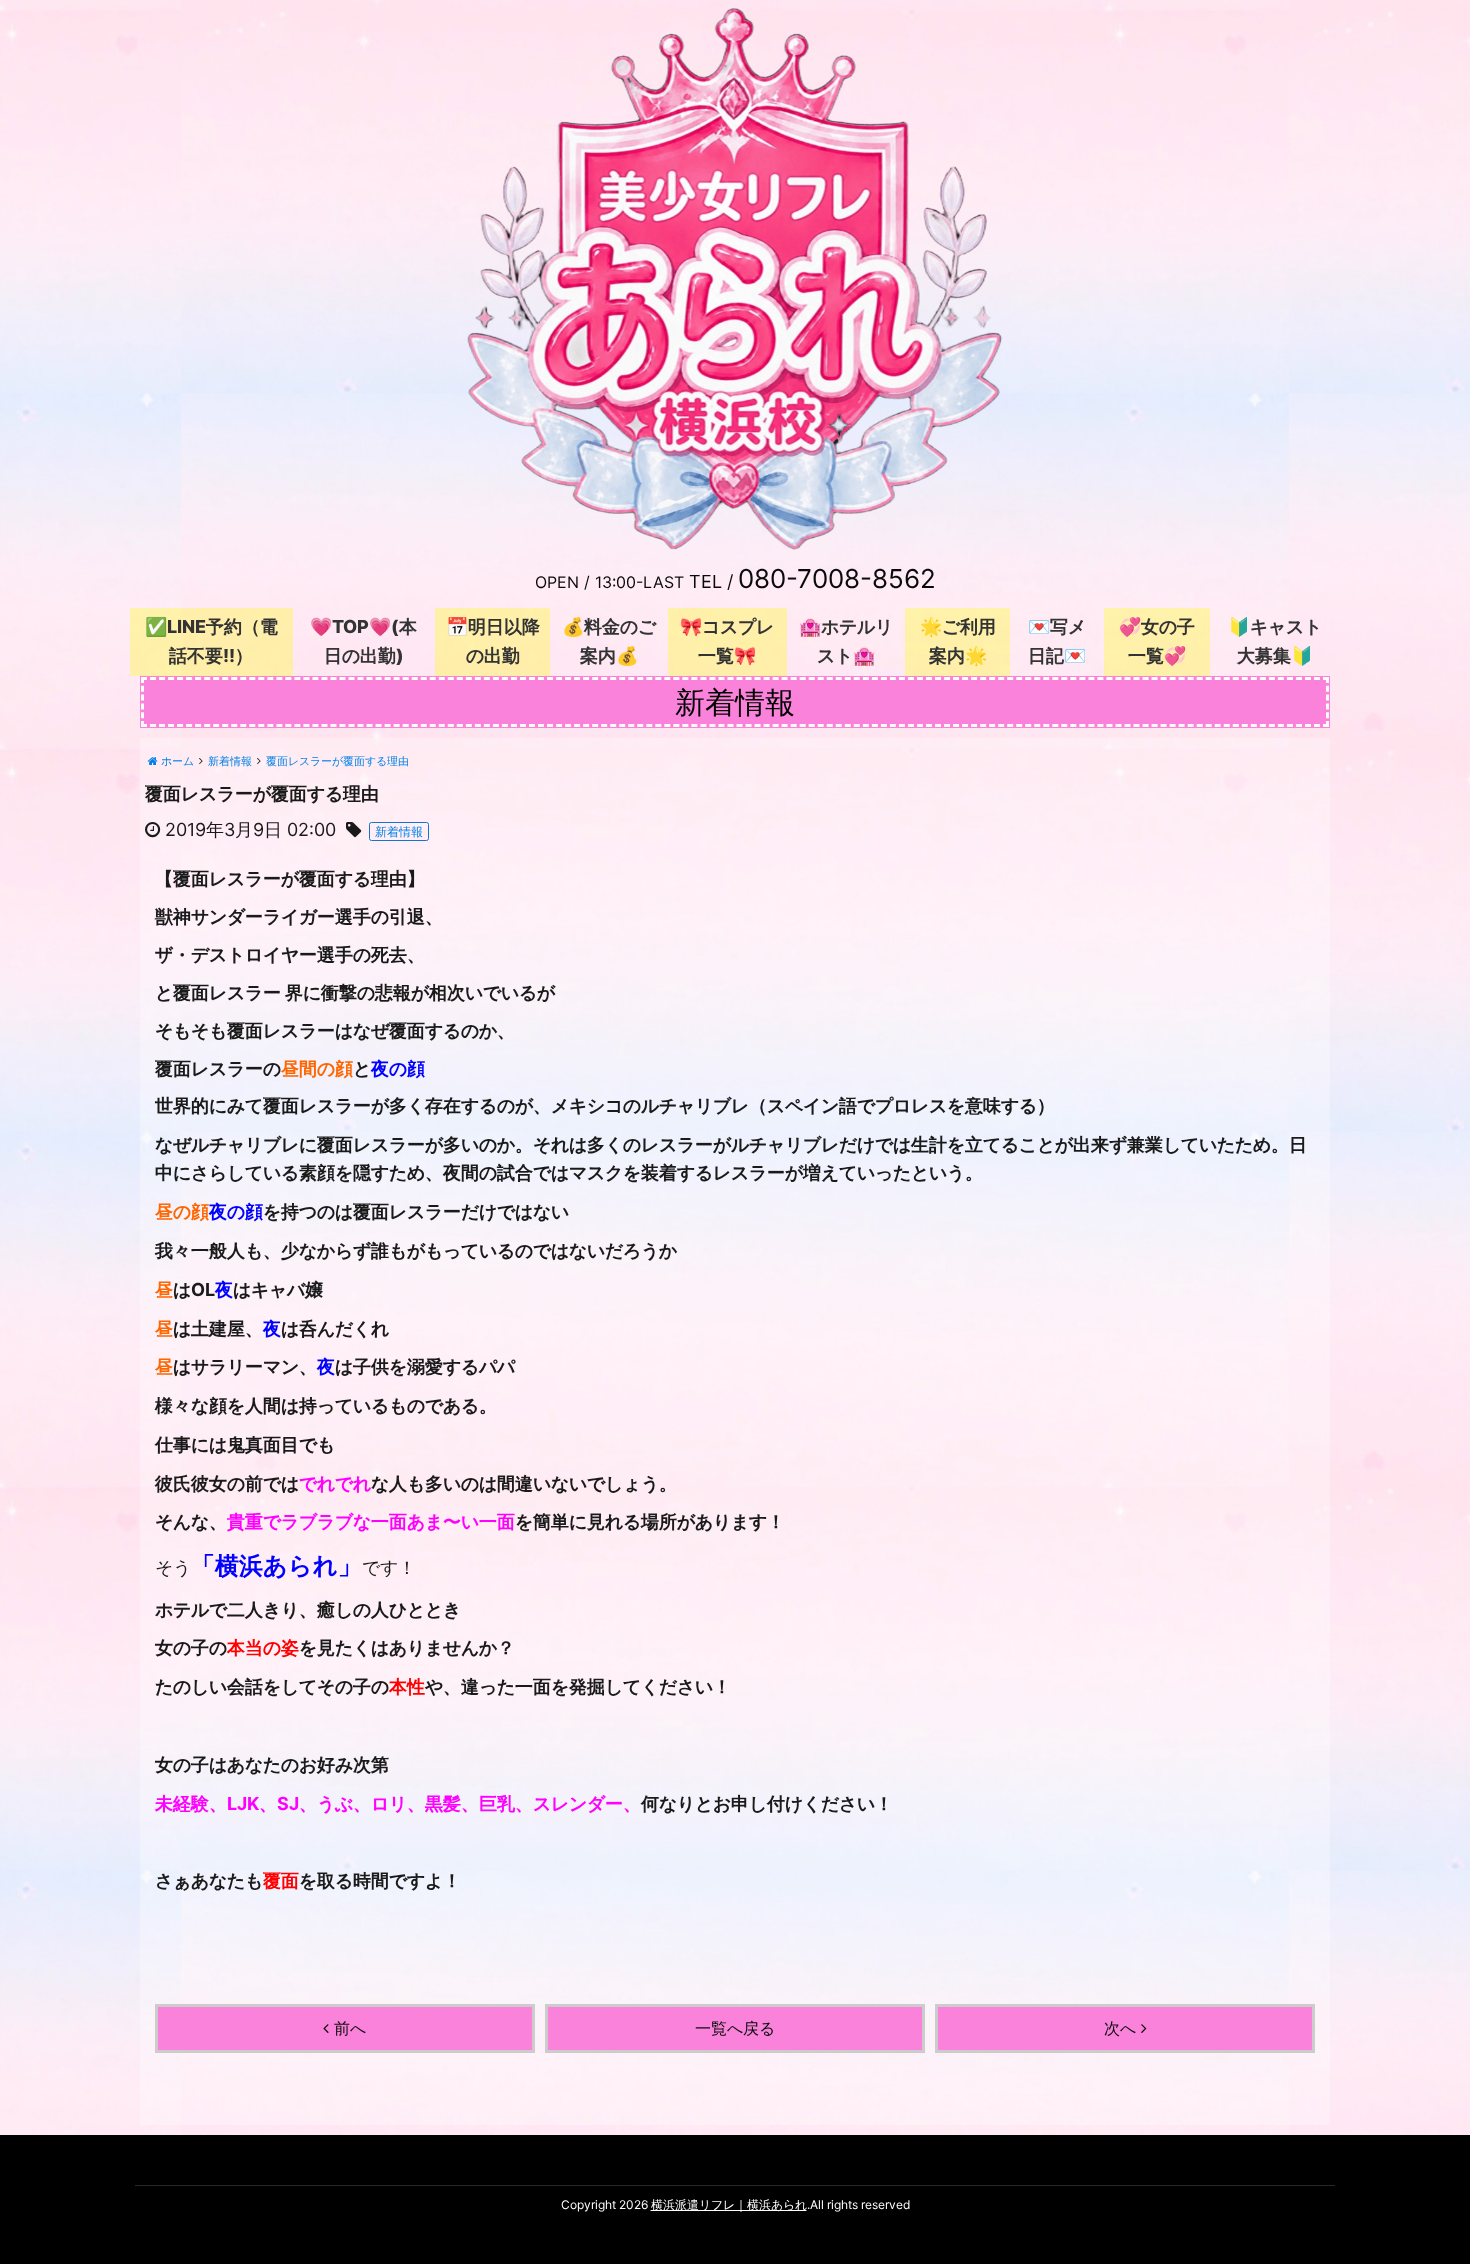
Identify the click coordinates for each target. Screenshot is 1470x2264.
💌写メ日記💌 (1057, 641)
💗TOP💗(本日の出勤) (363, 641)
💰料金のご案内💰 (609, 641)
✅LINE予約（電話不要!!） (211, 641)
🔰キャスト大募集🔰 (1275, 641)
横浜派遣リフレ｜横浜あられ (729, 2204)
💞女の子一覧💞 (1157, 641)
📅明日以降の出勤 (493, 641)
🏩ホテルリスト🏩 (846, 641)
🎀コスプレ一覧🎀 (727, 641)
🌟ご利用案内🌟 (958, 641)
